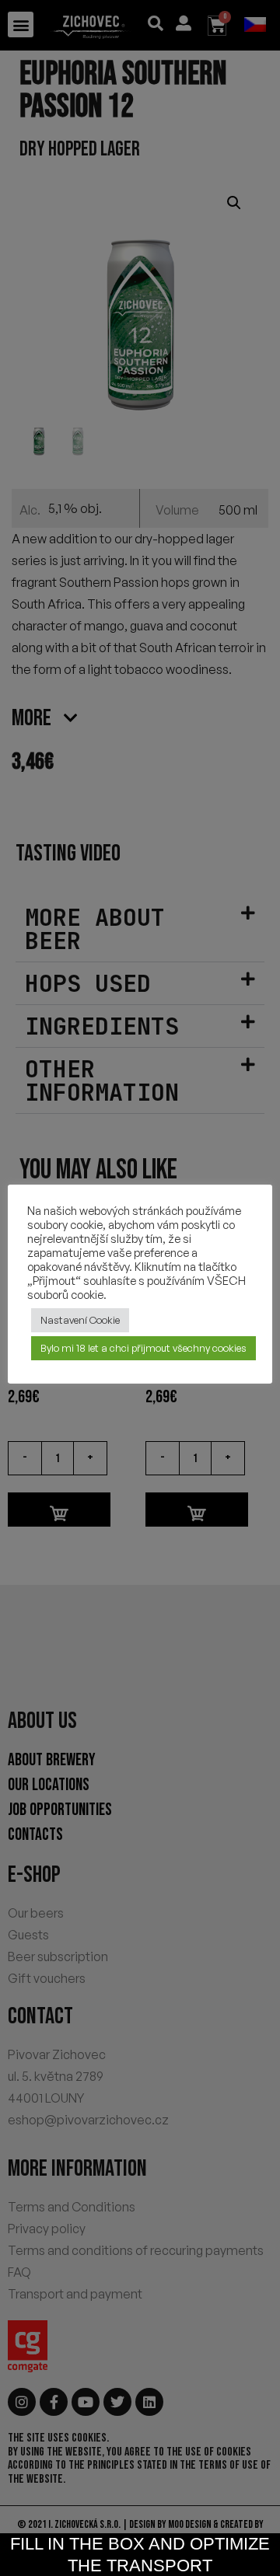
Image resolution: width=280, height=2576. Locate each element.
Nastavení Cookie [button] (80, 1320)
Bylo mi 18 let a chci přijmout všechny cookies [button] (143, 1348)
